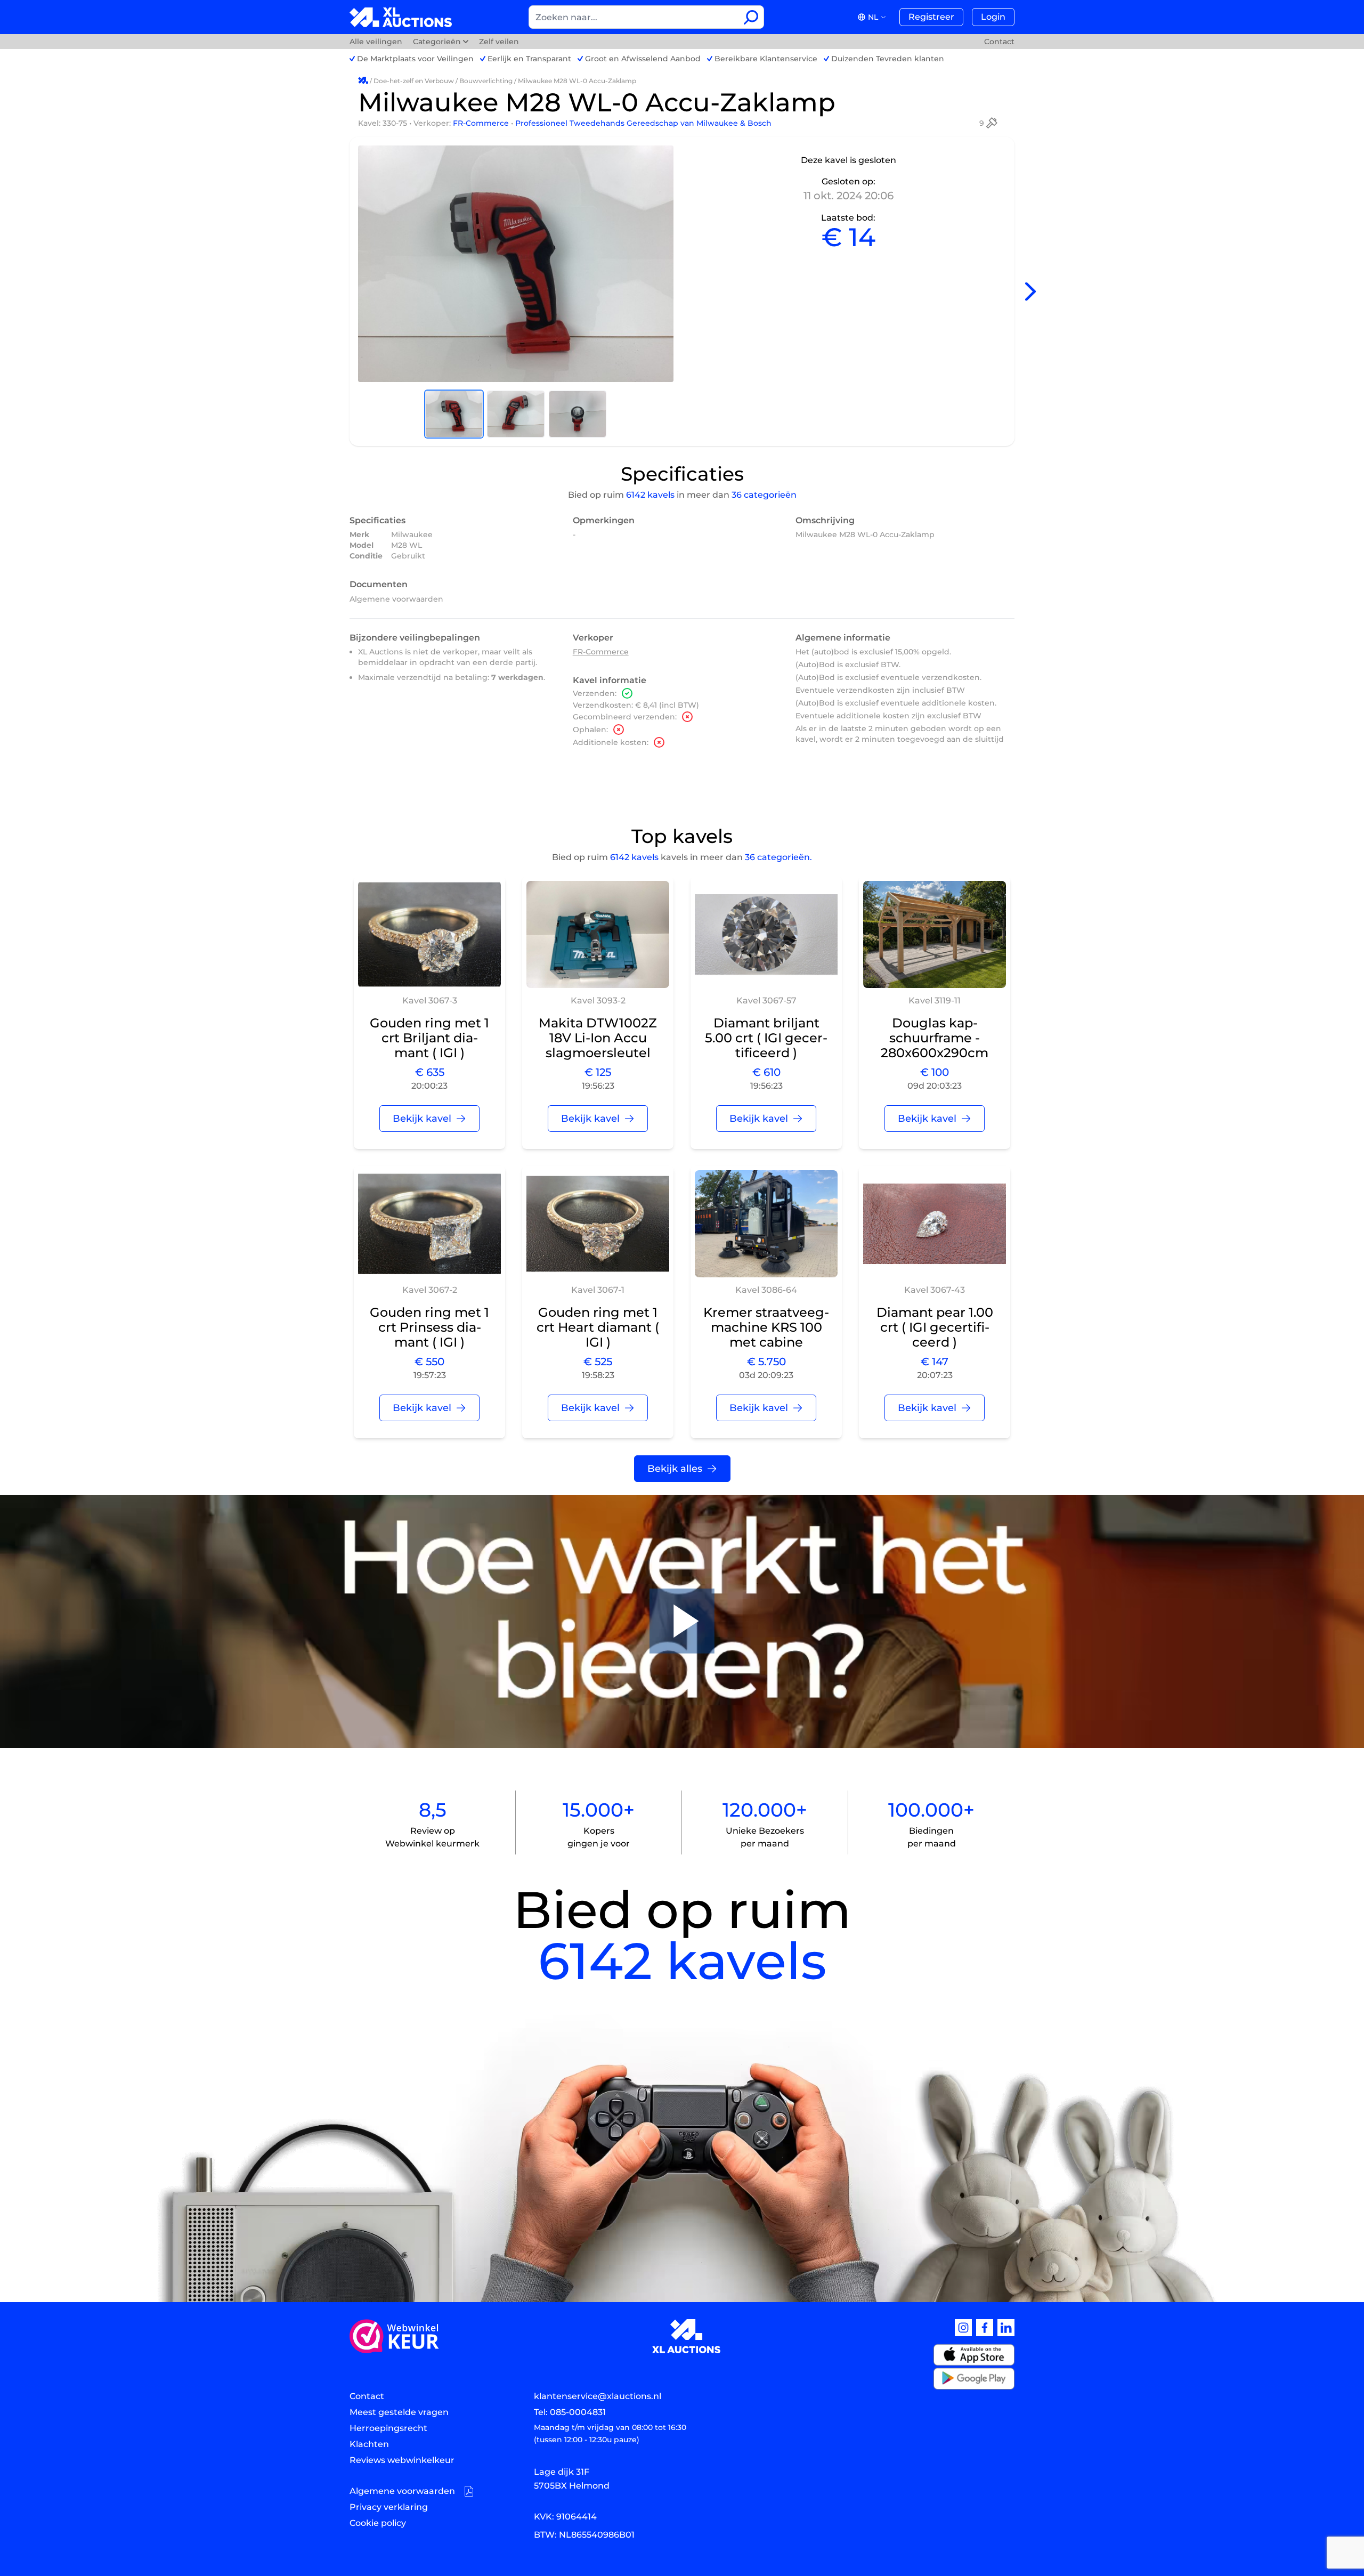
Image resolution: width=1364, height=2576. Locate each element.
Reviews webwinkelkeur (402, 2460)
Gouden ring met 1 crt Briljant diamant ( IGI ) (429, 1038)
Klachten (369, 2444)
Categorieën (437, 42)
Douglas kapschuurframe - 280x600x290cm (935, 1038)
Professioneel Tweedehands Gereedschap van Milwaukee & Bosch (643, 123)
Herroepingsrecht (388, 2428)
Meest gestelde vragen (399, 2412)
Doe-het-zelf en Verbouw (414, 81)
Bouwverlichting (486, 81)
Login (993, 17)
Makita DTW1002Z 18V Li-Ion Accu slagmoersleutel (598, 1038)
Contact (999, 42)
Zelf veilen (499, 42)
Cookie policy (378, 2523)
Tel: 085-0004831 (570, 2412)
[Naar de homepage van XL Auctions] (401, 17)
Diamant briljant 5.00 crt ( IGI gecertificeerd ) (766, 1038)
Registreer (931, 17)
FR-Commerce (482, 123)
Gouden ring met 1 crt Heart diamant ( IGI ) (598, 1327)
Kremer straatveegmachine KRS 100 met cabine (766, 1327)
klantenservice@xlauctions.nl (598, 2396)
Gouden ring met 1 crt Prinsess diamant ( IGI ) (429, 1327)
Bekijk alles (675, 1469)
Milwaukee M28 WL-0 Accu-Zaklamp (577, 81)
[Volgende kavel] (1030, 292)
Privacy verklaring (389, 2507)
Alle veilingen (377, 42)
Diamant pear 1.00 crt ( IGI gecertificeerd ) (935, 1327)
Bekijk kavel (422, 1119)
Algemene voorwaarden (396, 599)
